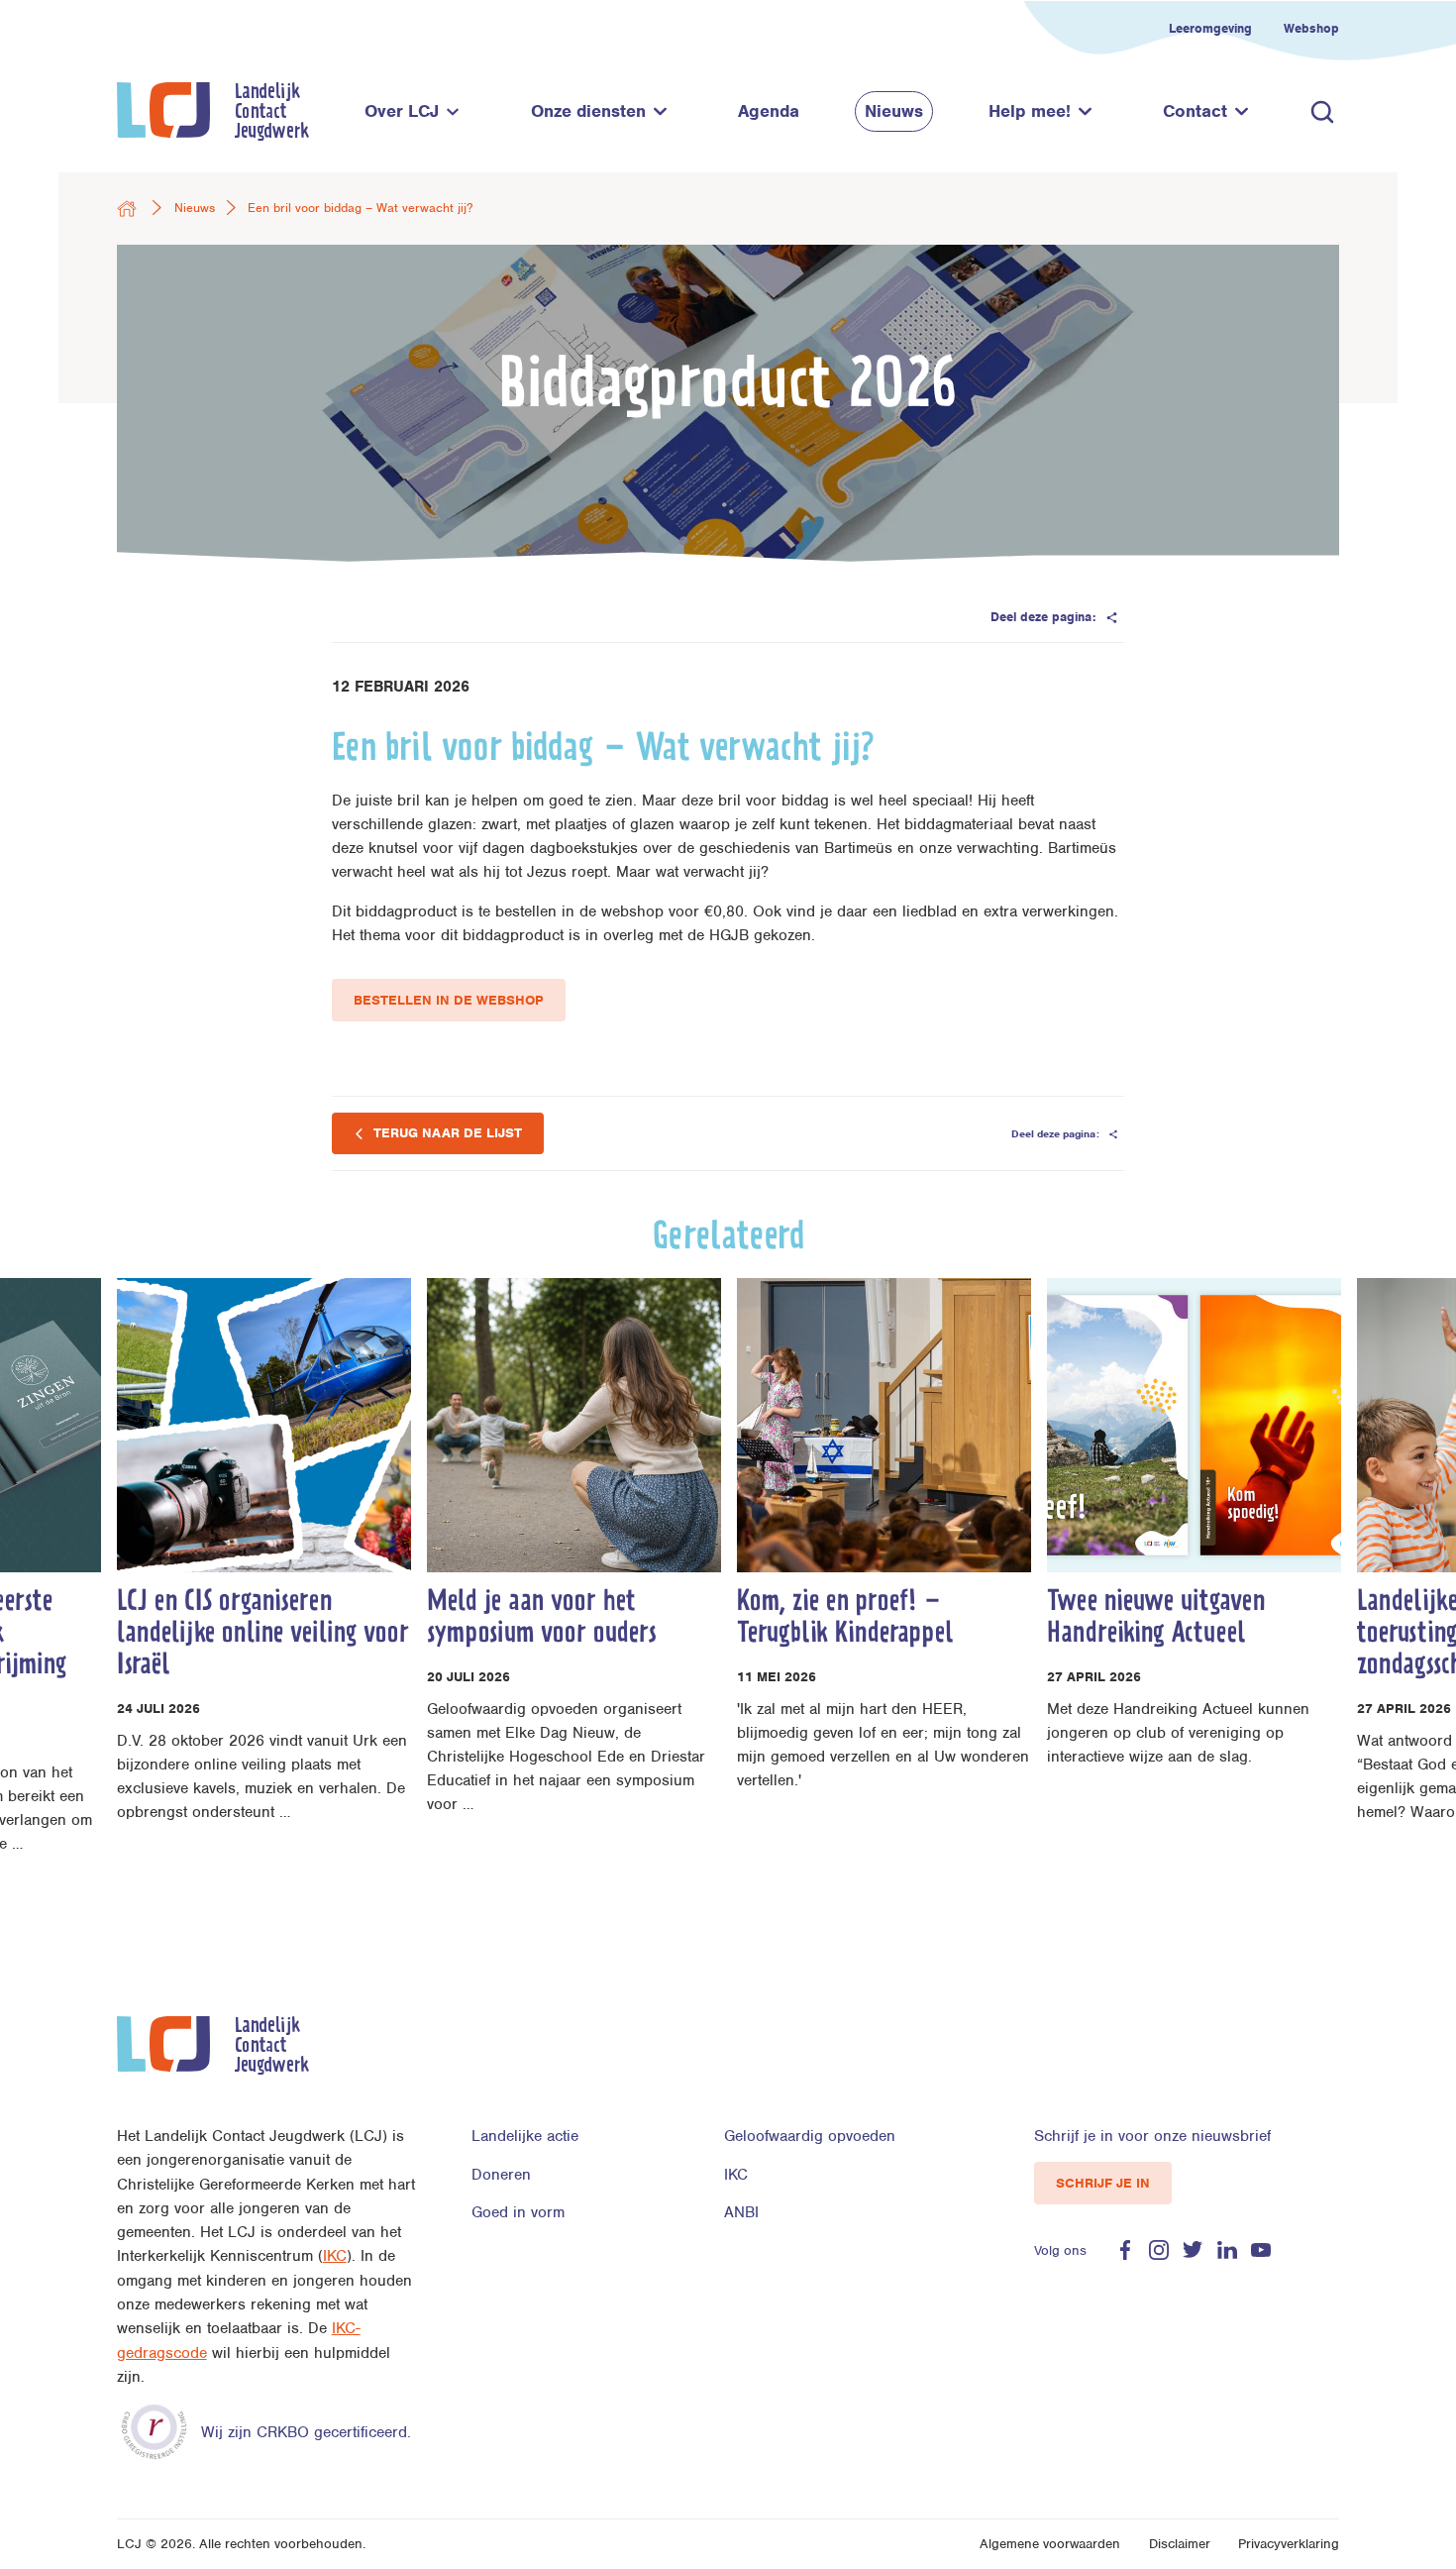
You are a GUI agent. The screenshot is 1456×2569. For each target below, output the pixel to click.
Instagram (1159, 2250)
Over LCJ (402, 111)
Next (1385, 1639)
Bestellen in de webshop (449, 1000)
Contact (1195, 111)
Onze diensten (588, 111)
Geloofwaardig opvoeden (810, 2136)
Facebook (1125, 2250)
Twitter (1193, 2250)
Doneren (501, 2175)
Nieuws (894, 111)
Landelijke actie (525, 2136)
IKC (335, 2256)
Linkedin (1227, 2250)
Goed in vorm (518, 2212)
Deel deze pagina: (1045, 617)
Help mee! (1030, 111)
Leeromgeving (1210, 28)
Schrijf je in (1103, 2183)
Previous (71, 1639)
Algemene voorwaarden (1050, 2544)
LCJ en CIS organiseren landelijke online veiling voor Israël (263, 1636)
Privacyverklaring (1289, 2544)
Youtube (1261, 2250)
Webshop (1311, 28)
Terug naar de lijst (446, 1133)
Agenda (769, 111)
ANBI (741, 2212)
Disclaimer (1180, 2544)
